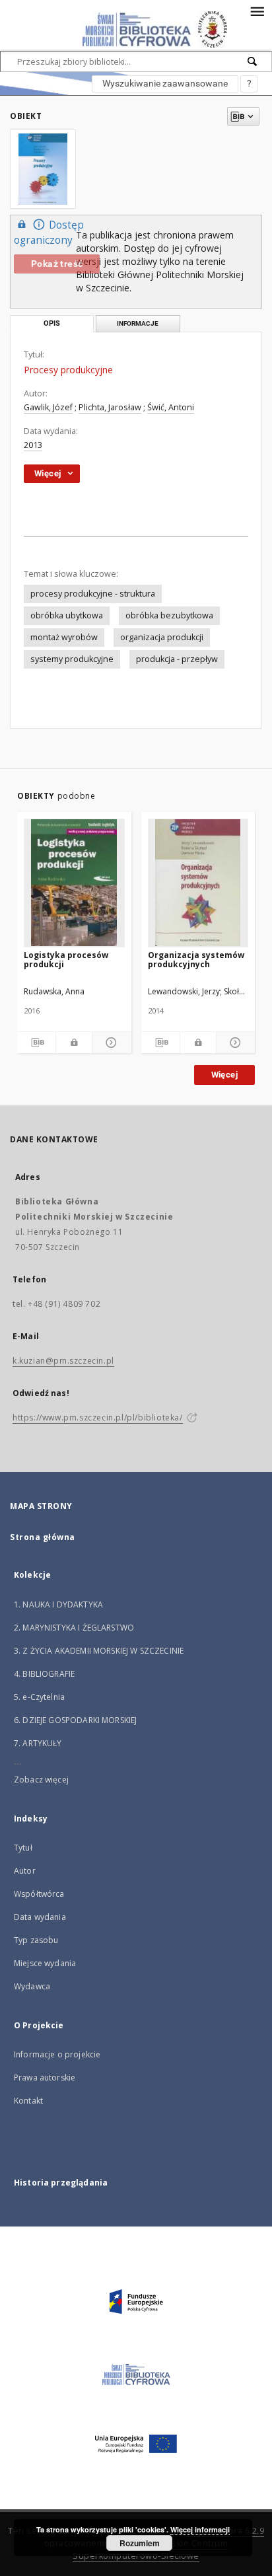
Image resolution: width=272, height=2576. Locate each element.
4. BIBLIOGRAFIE (44, 1674)
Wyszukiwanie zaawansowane (165, 83)
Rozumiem (140, 2543)
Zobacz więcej (41, 1780)
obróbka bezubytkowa (169, 615)
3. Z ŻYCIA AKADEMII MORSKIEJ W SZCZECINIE (99, 1651)
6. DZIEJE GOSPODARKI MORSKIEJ (75, 1720)
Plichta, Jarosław (110, 407)
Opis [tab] (52, 323)
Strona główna (43, 1537)
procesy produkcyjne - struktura (93, 594)
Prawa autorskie (45, 2078)
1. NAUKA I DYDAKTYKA (58, 1604)
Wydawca (32, 1986)
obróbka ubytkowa (67, 615)
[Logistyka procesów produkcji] (74, 883)
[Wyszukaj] (253, 61)
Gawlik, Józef (48, 407)
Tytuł (23, 1848)
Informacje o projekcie (57, 2054)
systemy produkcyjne (72, 659)
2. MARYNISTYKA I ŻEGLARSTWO (74, 1628)
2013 (33, 445)
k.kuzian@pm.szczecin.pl (63, 1361)
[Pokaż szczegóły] (110, 1043)
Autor (25, 1871)
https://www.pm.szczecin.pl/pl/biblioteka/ (98, 1417)
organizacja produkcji (162, 637)
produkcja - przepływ (177, 659)
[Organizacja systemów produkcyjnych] (198, 883)
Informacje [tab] (138, 323)
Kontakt (28, 2101)
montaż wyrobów (64, 637)
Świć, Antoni (171, 407)
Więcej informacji (200, 2529)
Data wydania (40, 1917)
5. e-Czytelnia (39, 1697)
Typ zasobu (36, 1940)
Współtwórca (39, 1894)
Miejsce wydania (45, 1963)
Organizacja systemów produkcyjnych (196, 960)
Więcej (224, 1075)
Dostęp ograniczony (49, 233)
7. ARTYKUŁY (38, 1743)
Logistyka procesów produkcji (66, 960)
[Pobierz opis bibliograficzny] (36, 1043)
